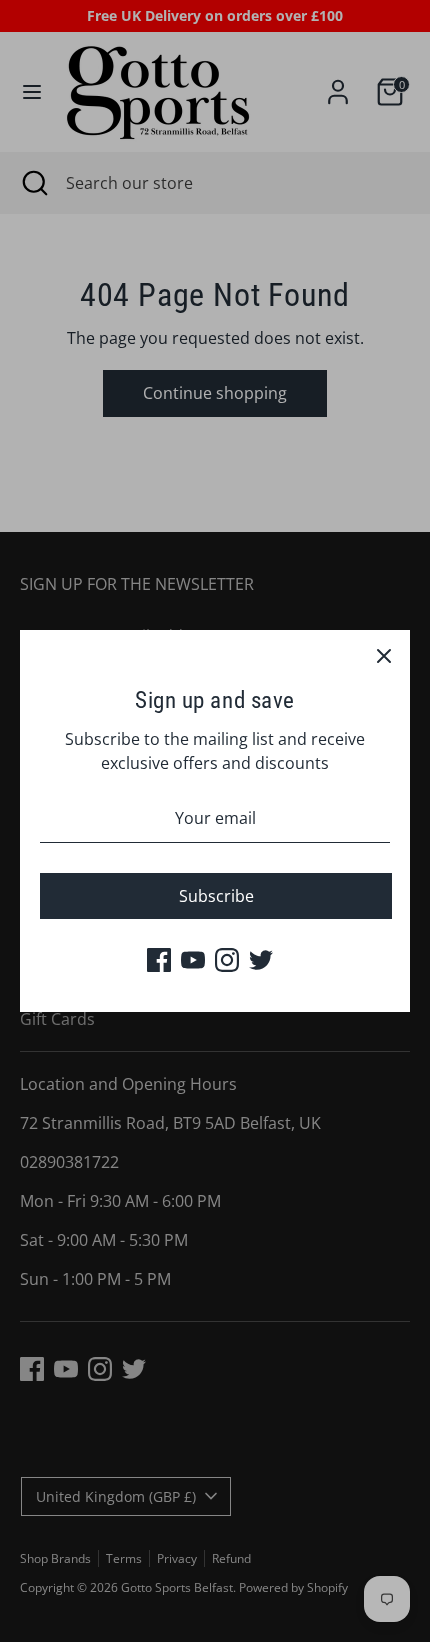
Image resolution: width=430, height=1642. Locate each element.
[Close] (384, 656)
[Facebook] (159, 960)
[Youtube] (193, 960)
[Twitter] (261, 960)
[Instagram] (227, 960)
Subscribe (216, 896)
